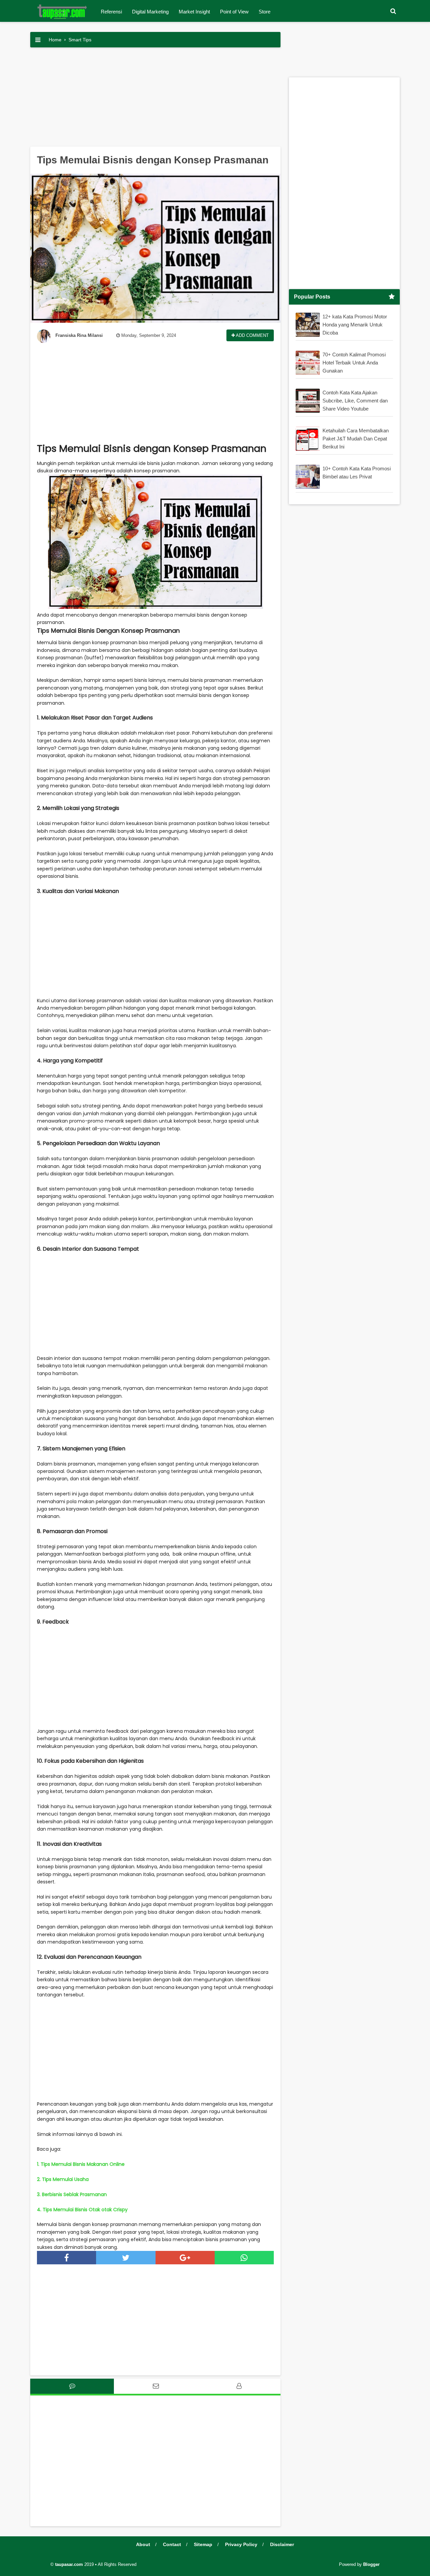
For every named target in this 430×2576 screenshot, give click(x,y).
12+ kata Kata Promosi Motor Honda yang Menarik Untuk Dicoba (355, 325)
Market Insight (194, 12)
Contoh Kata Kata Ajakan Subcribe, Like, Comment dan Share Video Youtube (355, 401)
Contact (172, 2544)
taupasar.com (69, 2564)
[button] (393, 11)
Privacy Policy (241, 2544)
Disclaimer (282, 2544)
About (143, 2544)
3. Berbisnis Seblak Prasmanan (72, 2194)
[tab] (72, 2386)
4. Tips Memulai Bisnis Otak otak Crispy (82, 2210)
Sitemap (203, 2544)
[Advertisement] (155, 100)
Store (265, 12)
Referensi (111, 12)
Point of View (234, 12)
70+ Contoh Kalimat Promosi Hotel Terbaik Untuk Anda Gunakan (354, 363)
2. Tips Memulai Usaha (63, 2179)
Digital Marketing (150, 12)
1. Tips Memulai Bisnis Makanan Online (81, 2164)
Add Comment (252, 335)
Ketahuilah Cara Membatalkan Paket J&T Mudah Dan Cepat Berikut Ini (356, 439)
